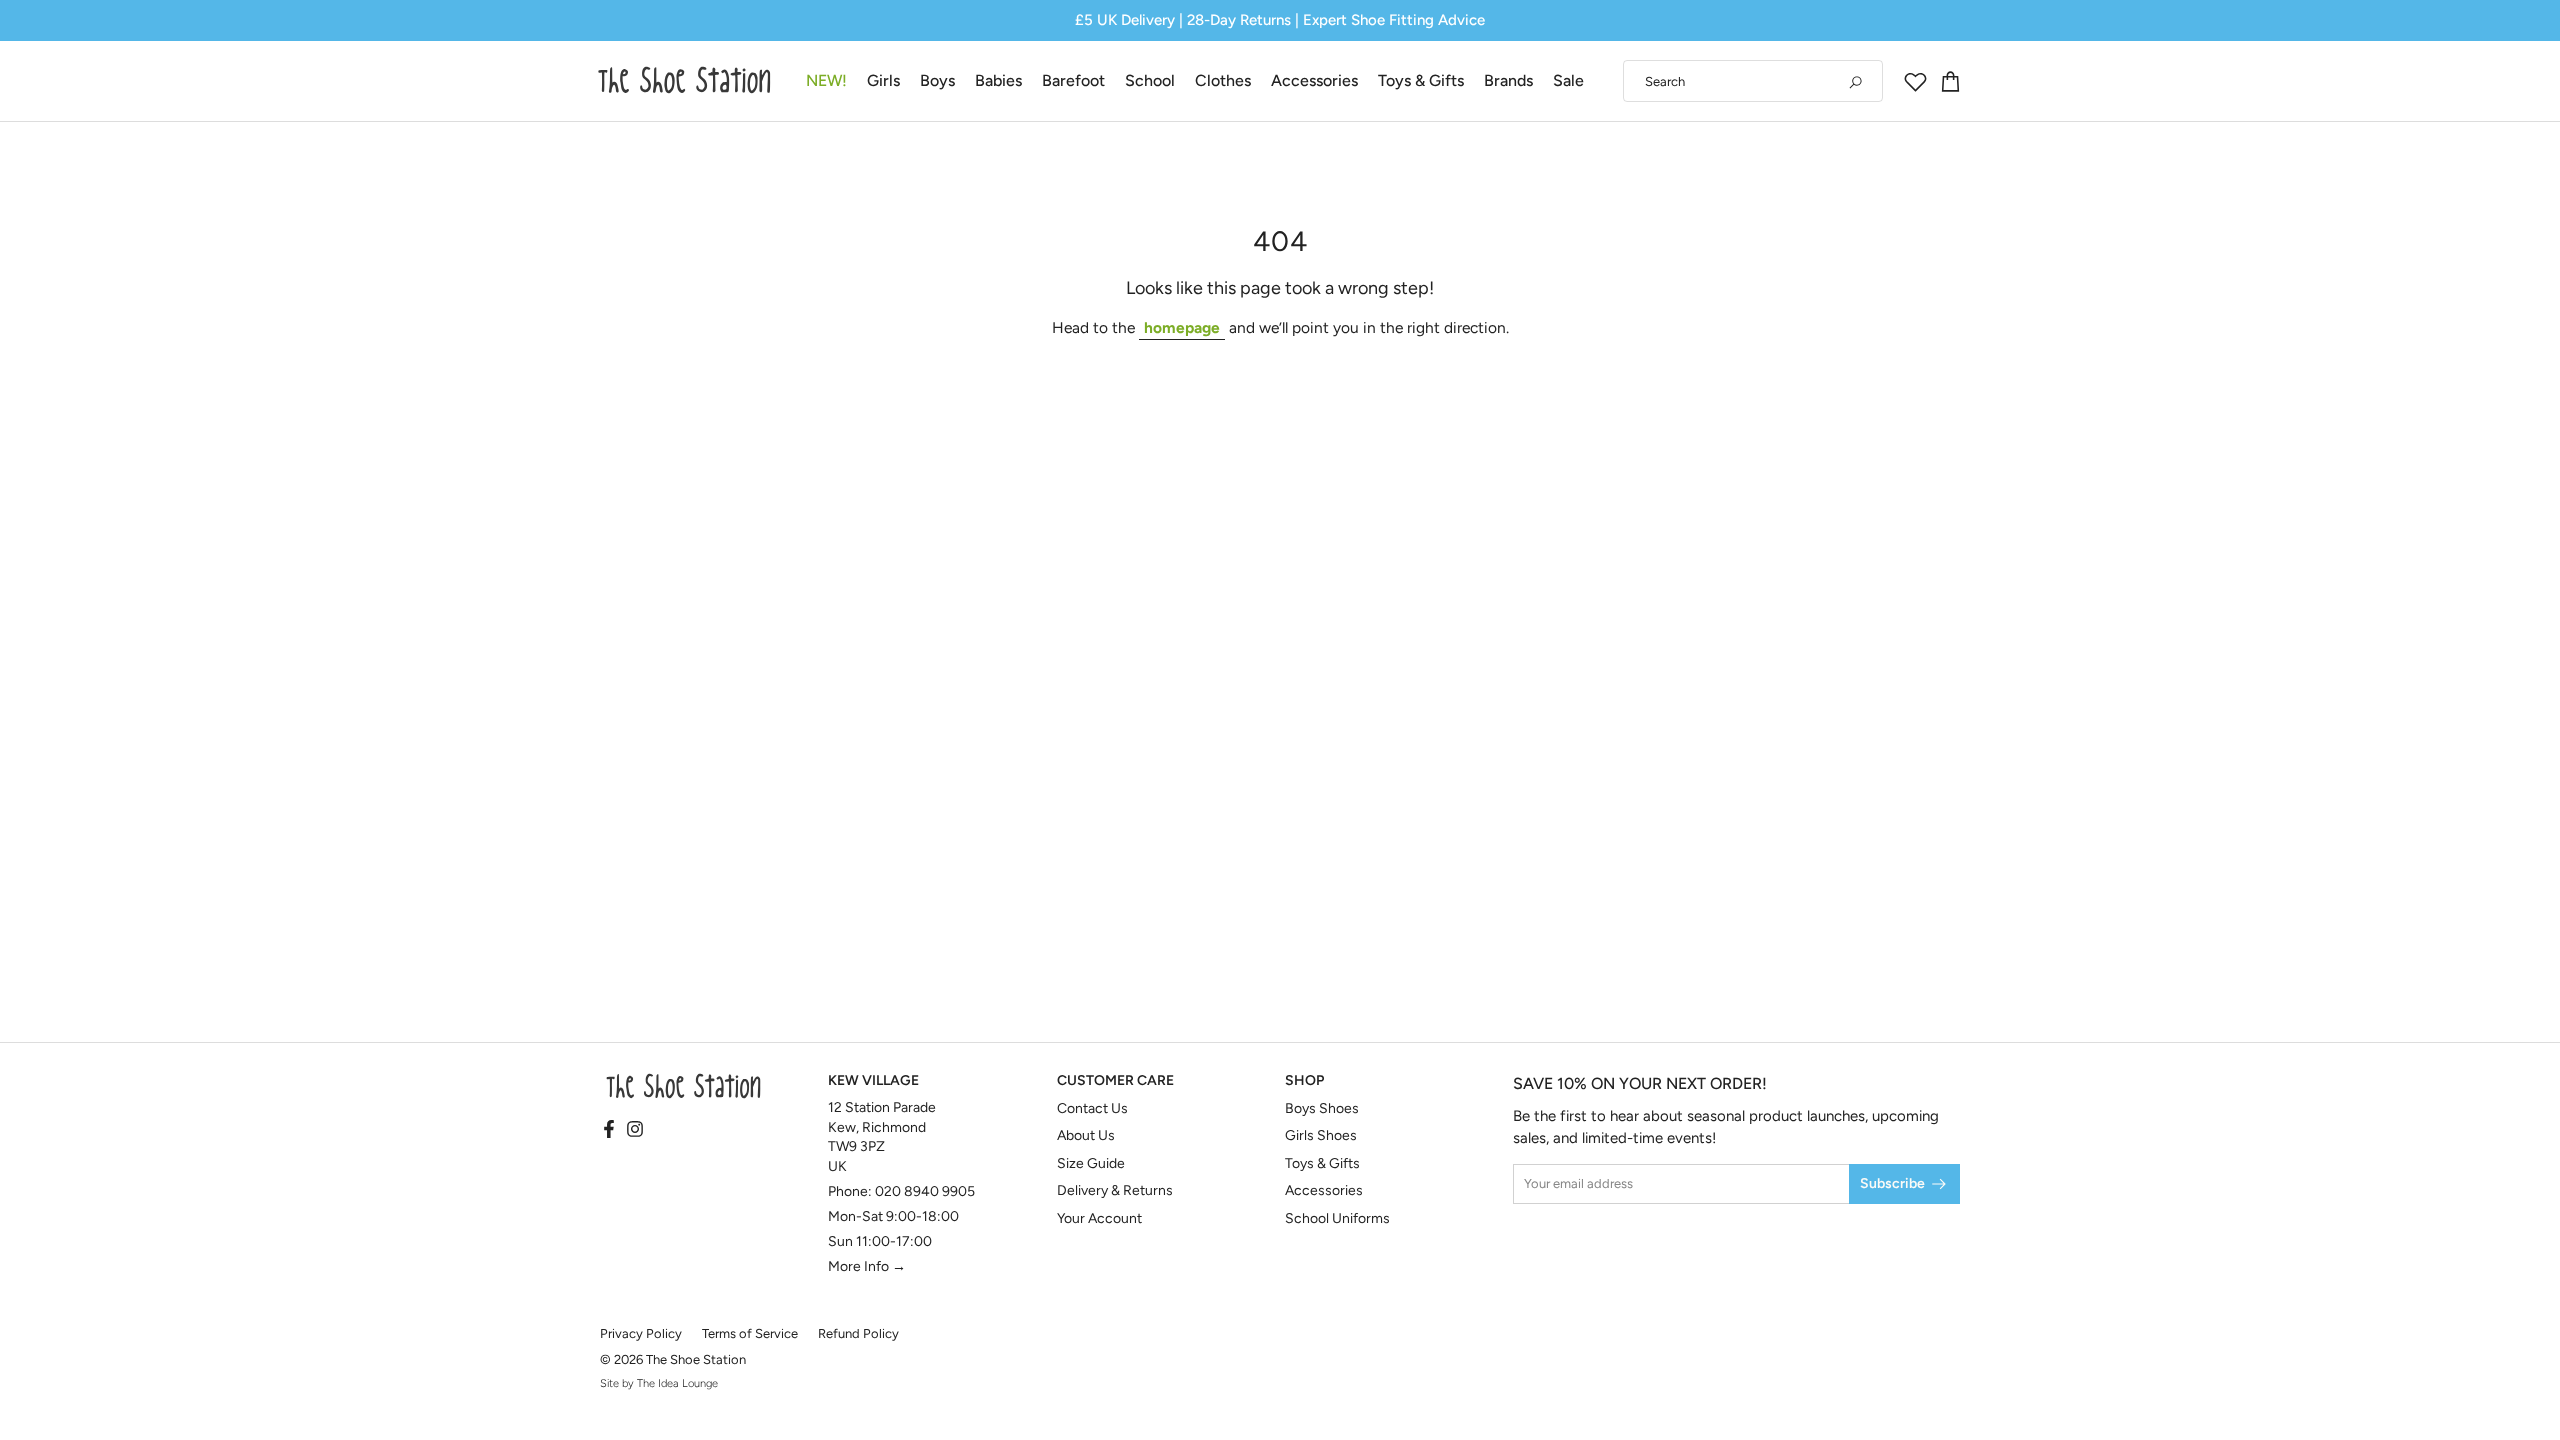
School (1150, 80)
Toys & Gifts (1421, 80)
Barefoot (1073, 80)
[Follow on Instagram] (635, 1131)
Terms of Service (750, 1333)
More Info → (867, 1266)
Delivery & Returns (1115, 1190)
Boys (937, 80)
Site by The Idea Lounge (659, 1383)
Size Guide (1091, 1163)
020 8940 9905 (925, 1191)
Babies (998, 80)
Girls (883, 80)
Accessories (1314, 80)
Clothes (1223, 80)
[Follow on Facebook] (609, 1131)
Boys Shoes (1322, 1108)
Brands (1508, 80)
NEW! (826, 80)
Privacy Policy (641, 1333)
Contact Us (1092, 1108)
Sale (1568, 80)
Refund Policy (858, 1333)
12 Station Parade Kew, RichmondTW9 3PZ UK (882, 1137)
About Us (1086, 1135)
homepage (1182, 327)
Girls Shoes (1321, 1135)
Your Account (1099, 1218)
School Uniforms (1337, 1218)
